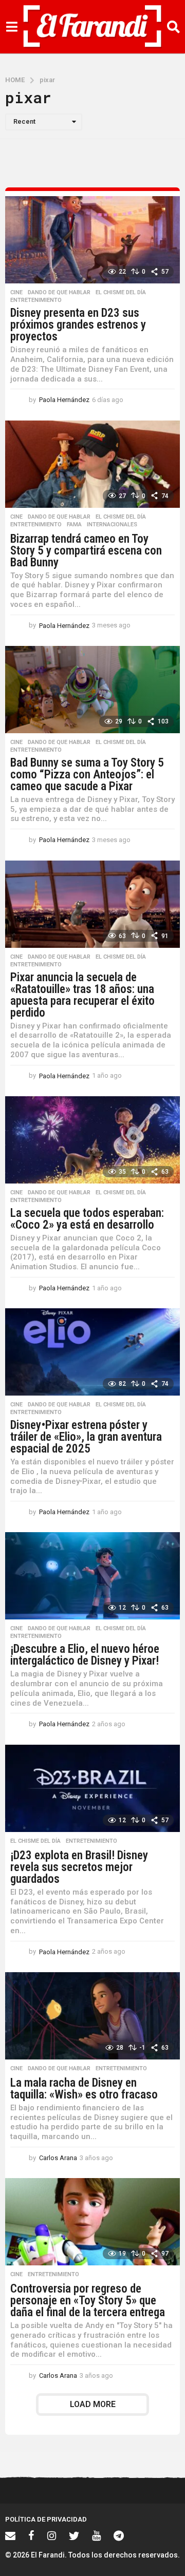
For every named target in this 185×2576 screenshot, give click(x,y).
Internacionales (112, 525)
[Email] (10, 2535)
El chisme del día (121, 293)
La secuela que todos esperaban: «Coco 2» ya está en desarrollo (87, 1219)
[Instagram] (52, 2535)
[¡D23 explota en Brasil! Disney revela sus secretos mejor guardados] (92, 1788)
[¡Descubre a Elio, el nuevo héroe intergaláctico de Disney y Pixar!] (92, 1576)
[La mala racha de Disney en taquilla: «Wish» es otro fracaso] (92, 2016)
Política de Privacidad (46, 2519)
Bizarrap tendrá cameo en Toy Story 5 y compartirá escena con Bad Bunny (86, 551)
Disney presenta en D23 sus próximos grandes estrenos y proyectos (78, 325)
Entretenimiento (36, 300)
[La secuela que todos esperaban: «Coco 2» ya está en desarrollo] (92, 1140)
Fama (74, 525)
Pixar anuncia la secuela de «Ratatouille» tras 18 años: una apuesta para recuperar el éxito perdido (82, 995)
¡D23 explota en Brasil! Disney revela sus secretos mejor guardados (79, 1867)
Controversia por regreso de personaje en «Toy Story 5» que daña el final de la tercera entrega (88, 2301)
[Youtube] (96, 2535)
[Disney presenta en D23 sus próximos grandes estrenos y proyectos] (92, 240)
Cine (16, 293)
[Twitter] (74, 2535)
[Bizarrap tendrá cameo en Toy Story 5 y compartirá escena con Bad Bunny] (92, 464)
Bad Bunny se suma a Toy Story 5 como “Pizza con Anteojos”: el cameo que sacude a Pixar (87, 775)
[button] (12, 27)
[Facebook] (31, 2535)
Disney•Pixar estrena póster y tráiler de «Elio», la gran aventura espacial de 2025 (86, 1437)
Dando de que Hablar (59, 293)
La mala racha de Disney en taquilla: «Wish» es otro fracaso (84, 2089)
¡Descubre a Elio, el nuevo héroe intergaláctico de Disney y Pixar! (85, 1655)
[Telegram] (119, 2535)
